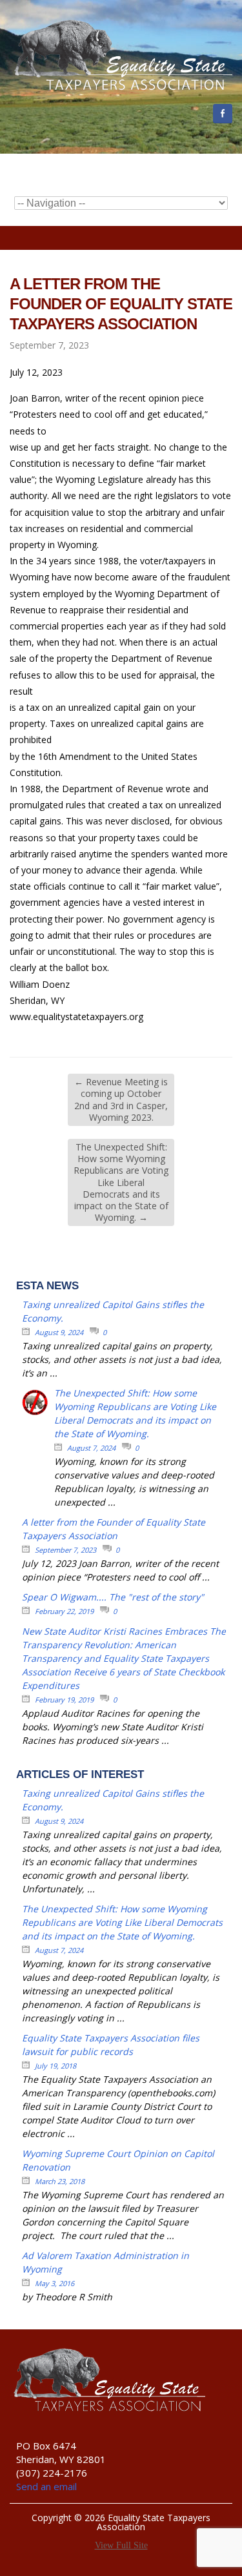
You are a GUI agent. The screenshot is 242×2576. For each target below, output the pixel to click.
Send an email (46, 2486)
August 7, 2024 (91, 1448)
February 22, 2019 (64, 1611)
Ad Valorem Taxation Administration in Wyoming (106, 2262)
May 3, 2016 (55, 2283)
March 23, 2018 (60, 2181)
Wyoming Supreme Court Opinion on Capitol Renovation (118, 2160)
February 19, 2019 (64, 1700)
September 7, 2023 (66, 1550)
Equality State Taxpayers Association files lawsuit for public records (111, 2045)
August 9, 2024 (59, 1332)
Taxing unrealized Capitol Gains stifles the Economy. (113, 1311)
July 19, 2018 (55, 2066)
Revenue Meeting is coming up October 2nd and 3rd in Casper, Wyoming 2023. (121, 1099)
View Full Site (121, 2545)
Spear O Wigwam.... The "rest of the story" (113, 1597)
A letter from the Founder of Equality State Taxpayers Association (114, 1529)
